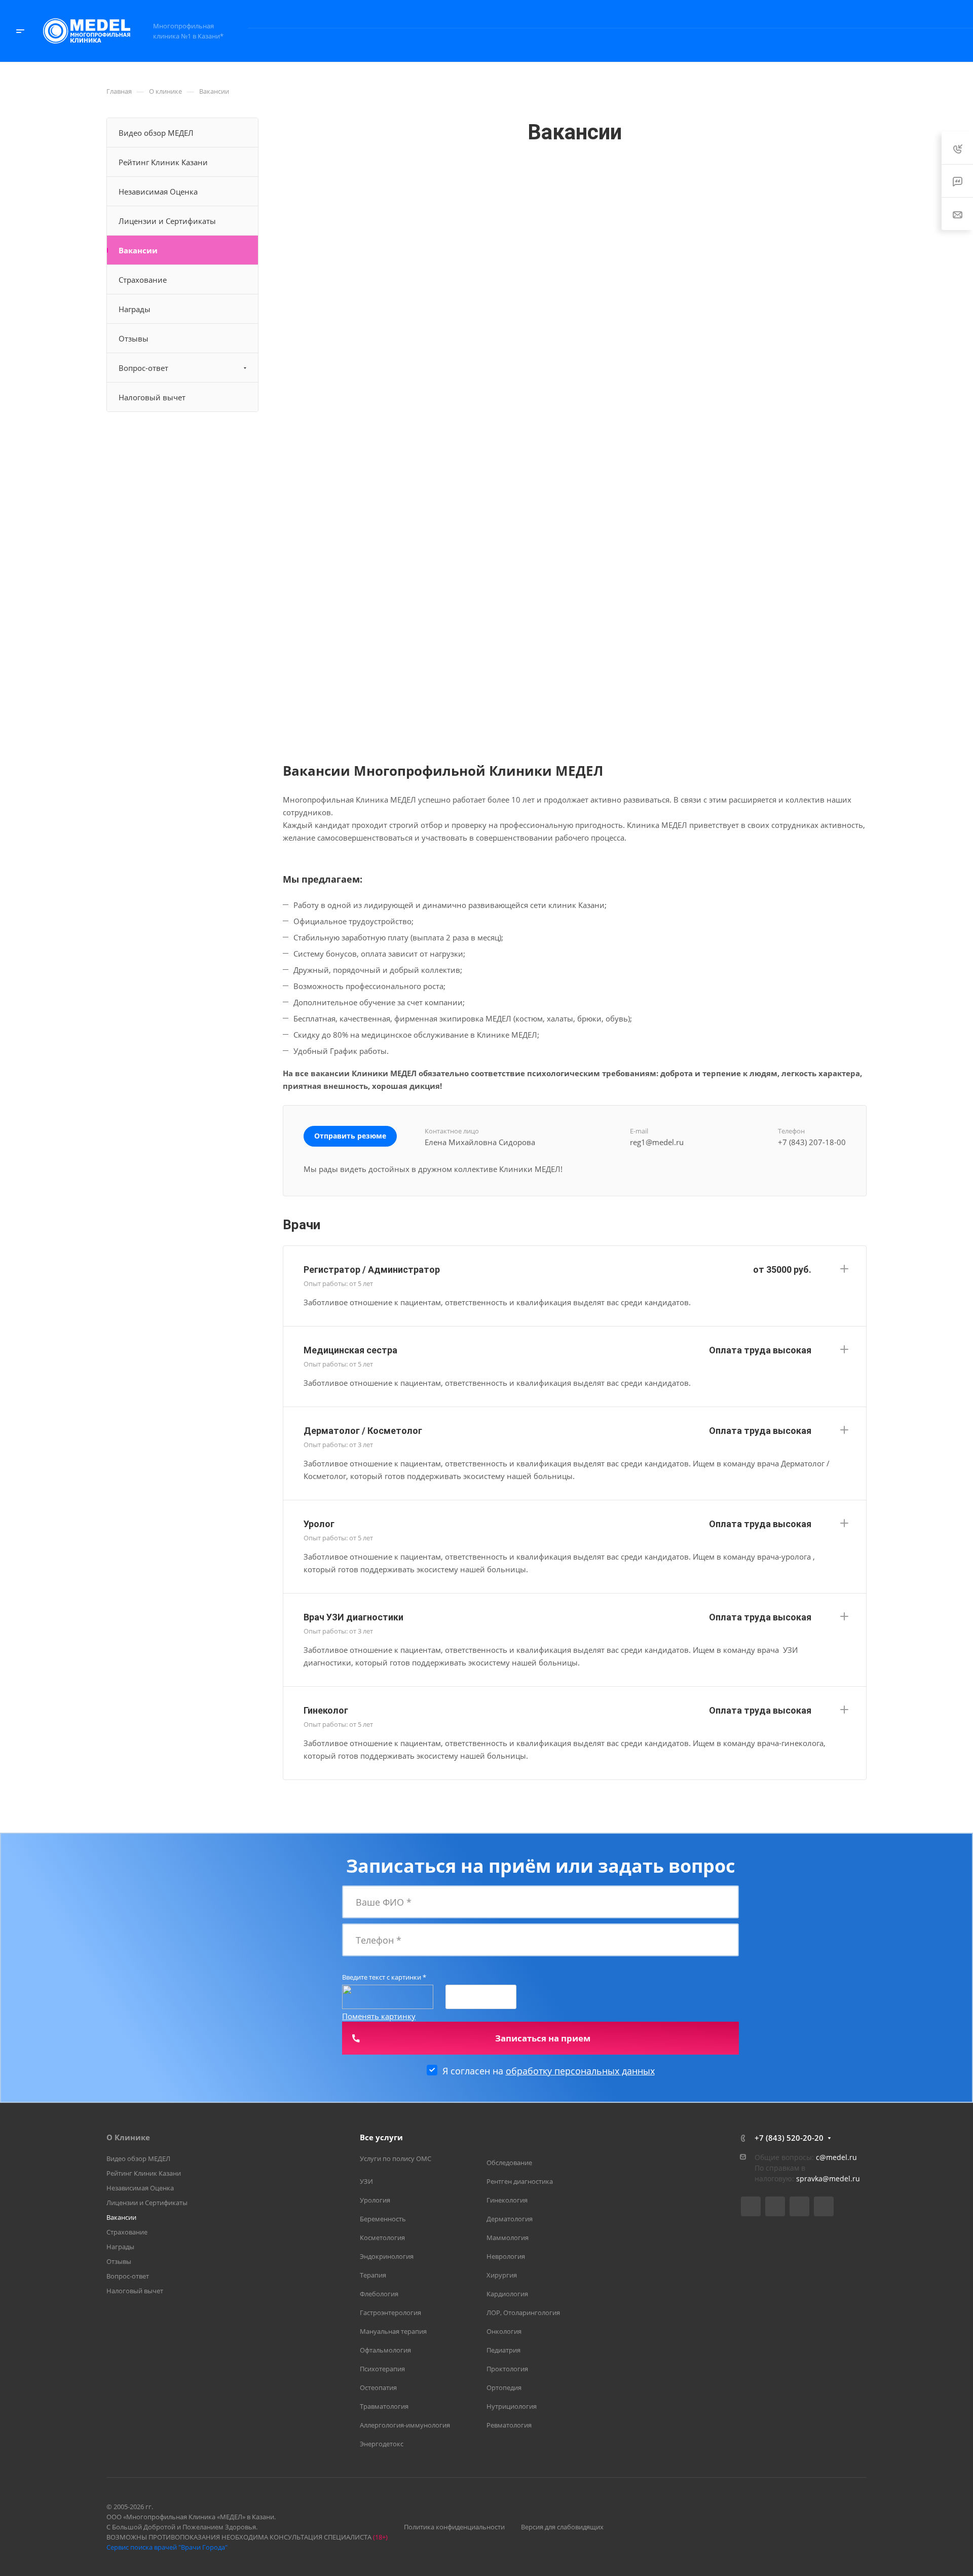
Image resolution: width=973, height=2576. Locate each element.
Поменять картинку (379, 2016)
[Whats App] (824, 2206)
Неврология (506, 2256)
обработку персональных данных (580, 2071)
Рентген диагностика (520, 2181)
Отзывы (134, 338)
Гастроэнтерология (390, 2313)
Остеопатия (378, 2388)
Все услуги (381, 2137)
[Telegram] (775, 2206)
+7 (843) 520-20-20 (853, 14)
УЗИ (366, 2181)
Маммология (508, 2238)
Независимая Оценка (158, 192)
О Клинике (128, 2137)
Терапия (373, 2275)
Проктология (507, 2369)
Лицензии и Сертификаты (167, 221)
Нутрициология (512, 2406)
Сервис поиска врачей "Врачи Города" (167, 2547)
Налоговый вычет (152, 397)
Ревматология (509, 2425)
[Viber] (799, 2206)
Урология (375, 2200)
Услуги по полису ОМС (396, 2158)
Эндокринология (387, 2256)
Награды (135, 309)
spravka (809, 2179)
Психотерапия (382, 2369)
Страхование (143, 280)
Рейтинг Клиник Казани (163, 162)
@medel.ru (841, 2179)
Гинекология (507, 2200)
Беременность (383, 2219)
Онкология (504, 2331)
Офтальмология (385, 2350)
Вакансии (138, 250)
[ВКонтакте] (751, 2206)
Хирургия (502, 2275)
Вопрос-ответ (143, 368)
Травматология (384, 2406)
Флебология (379, 2294)
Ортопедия (504, 2388)
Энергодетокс (382, 2444)
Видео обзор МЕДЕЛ (156, 133)
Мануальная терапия (393, 2331)
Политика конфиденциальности (454, 2527)
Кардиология (507, 2294)
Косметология (382, 2238)
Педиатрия (503, 2350)
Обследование (509, 2163)
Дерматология (510, 2219)
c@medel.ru (836, 2157)
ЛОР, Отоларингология (523, 2313)
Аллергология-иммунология (405, 2425)
